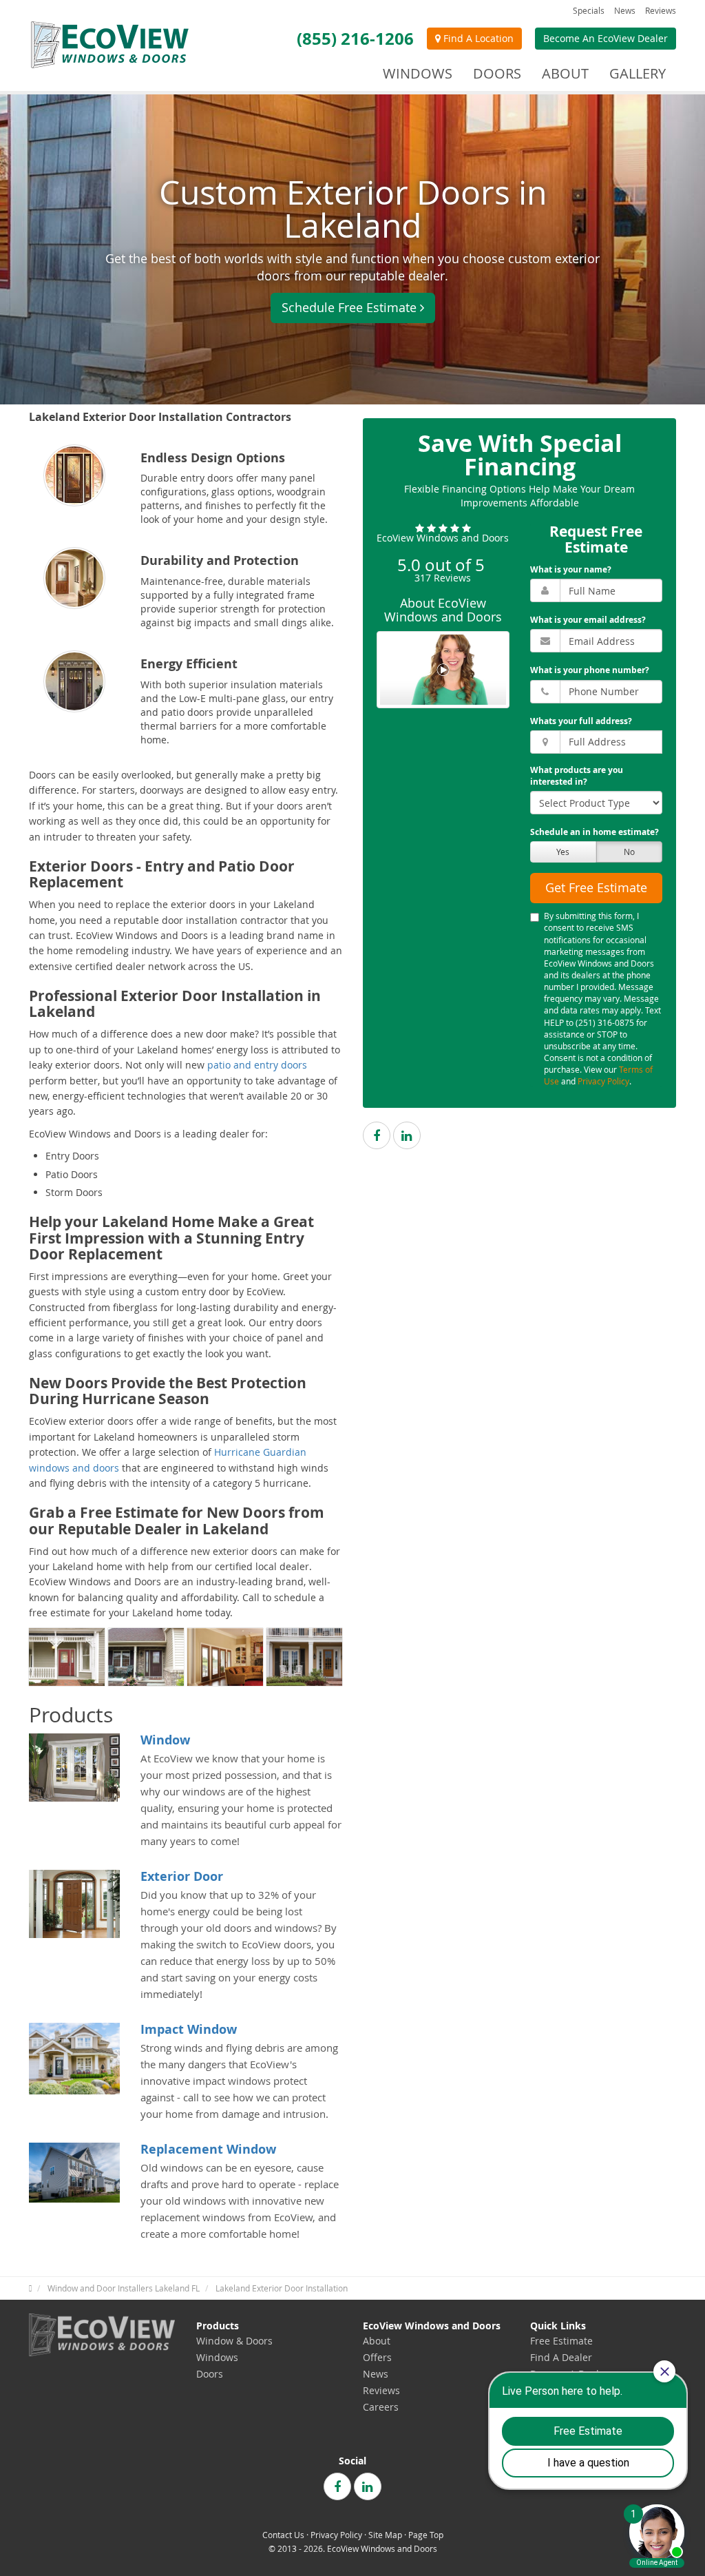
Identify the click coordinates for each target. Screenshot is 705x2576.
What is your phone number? (590, 670)
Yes (563, 852)
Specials (589, 10)
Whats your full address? (581, 721)
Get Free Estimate (596, 887)
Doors (210, 2374)
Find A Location (477, 38)
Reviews (661, 10)
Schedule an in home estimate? (594, 832)
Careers (381, 2407)
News (625, 10)
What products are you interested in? (577, 776)
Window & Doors (234, 2341)
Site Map (385, 2535)
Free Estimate (561, 2341)
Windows (217, 2357)
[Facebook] (377, 1135)
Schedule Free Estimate (349, 307)
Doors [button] (497, 73)
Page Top (426, 2535)
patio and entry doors (257, 1065)
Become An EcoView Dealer (606, 38)
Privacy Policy (603, 1081)
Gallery (638, 73)
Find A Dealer (561, 2357)
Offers (377, 2357)
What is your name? (571, 569)
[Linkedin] (407, 1135)
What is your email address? (588, 620)
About (377, 2341)
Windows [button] (418, 73)
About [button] (565, 73)
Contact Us (283, 2535)
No (629, 852)
